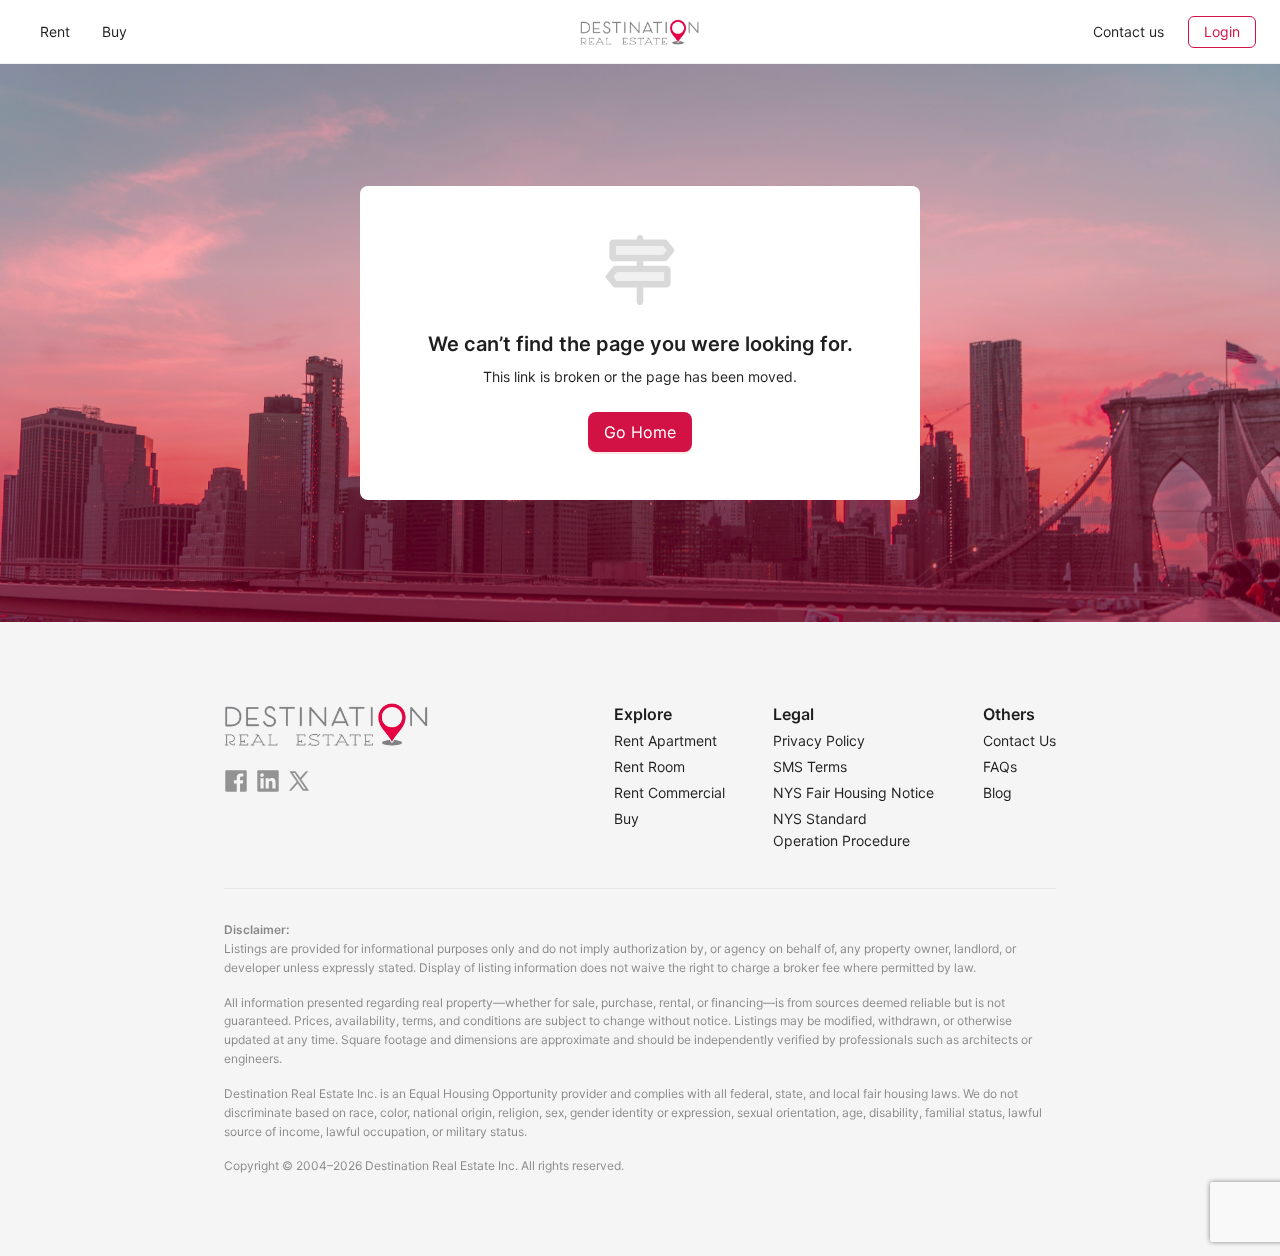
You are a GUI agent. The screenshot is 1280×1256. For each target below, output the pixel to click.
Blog (997, 792)
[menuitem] (55, 32)
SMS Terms (810, 766)
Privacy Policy (819, 740)
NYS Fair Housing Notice (853, 792)
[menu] (229, 31)
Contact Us (1019, 740)
